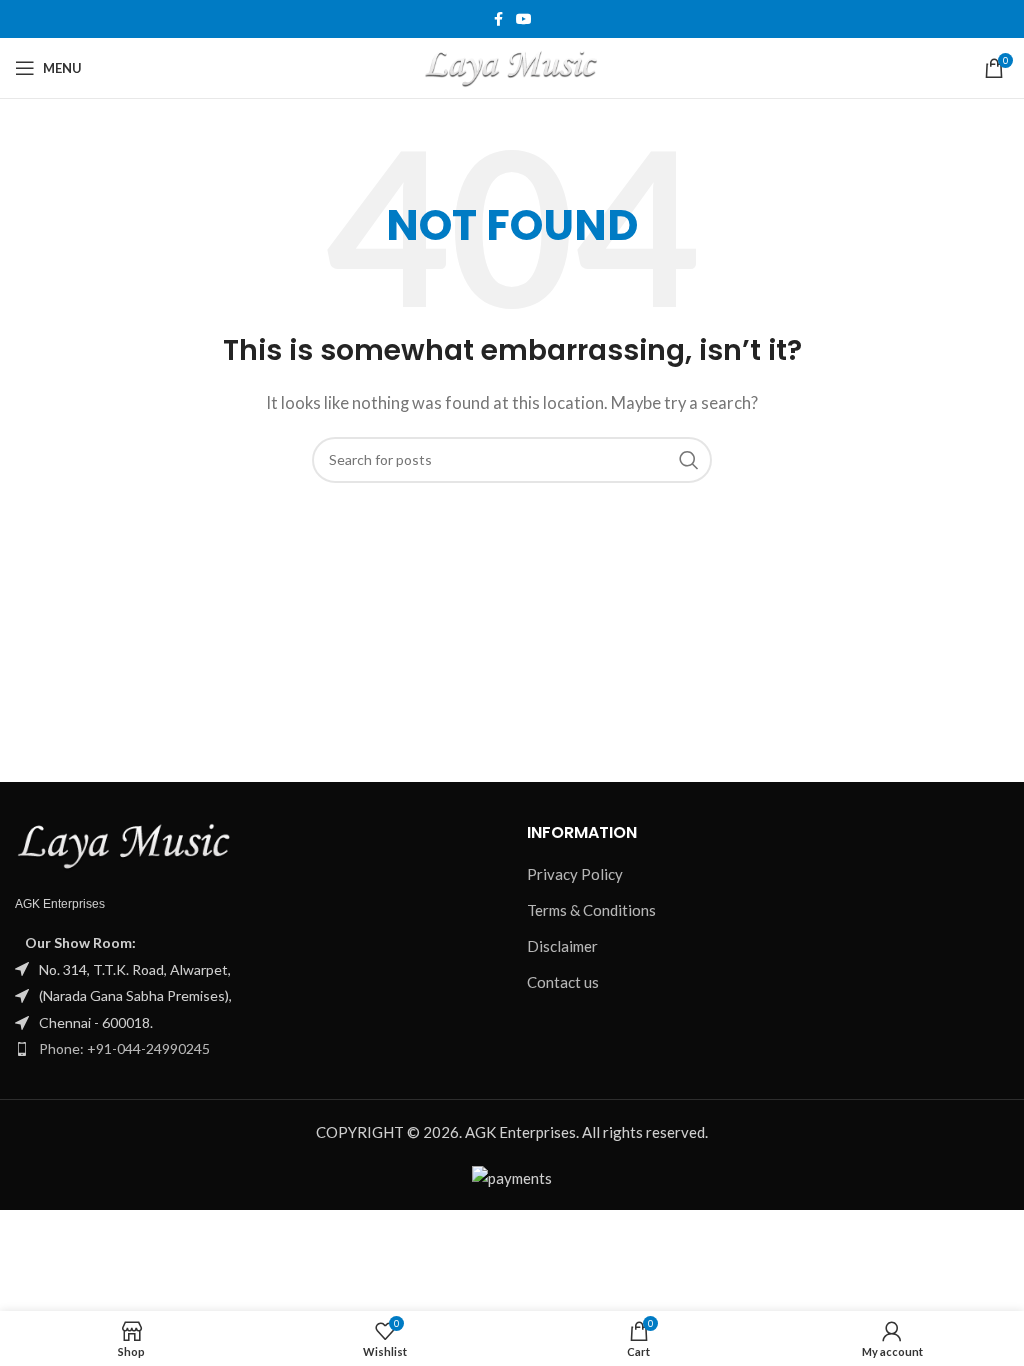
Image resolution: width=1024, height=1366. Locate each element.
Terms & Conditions (593, 910)
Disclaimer (562, 946)
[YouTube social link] (524, 19)
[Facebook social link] (498, 19)
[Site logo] (512, 66)
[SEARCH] (689, 460)
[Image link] (125, 845)
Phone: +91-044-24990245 (124, 1048)
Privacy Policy (575, 874)
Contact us (563, 982)
